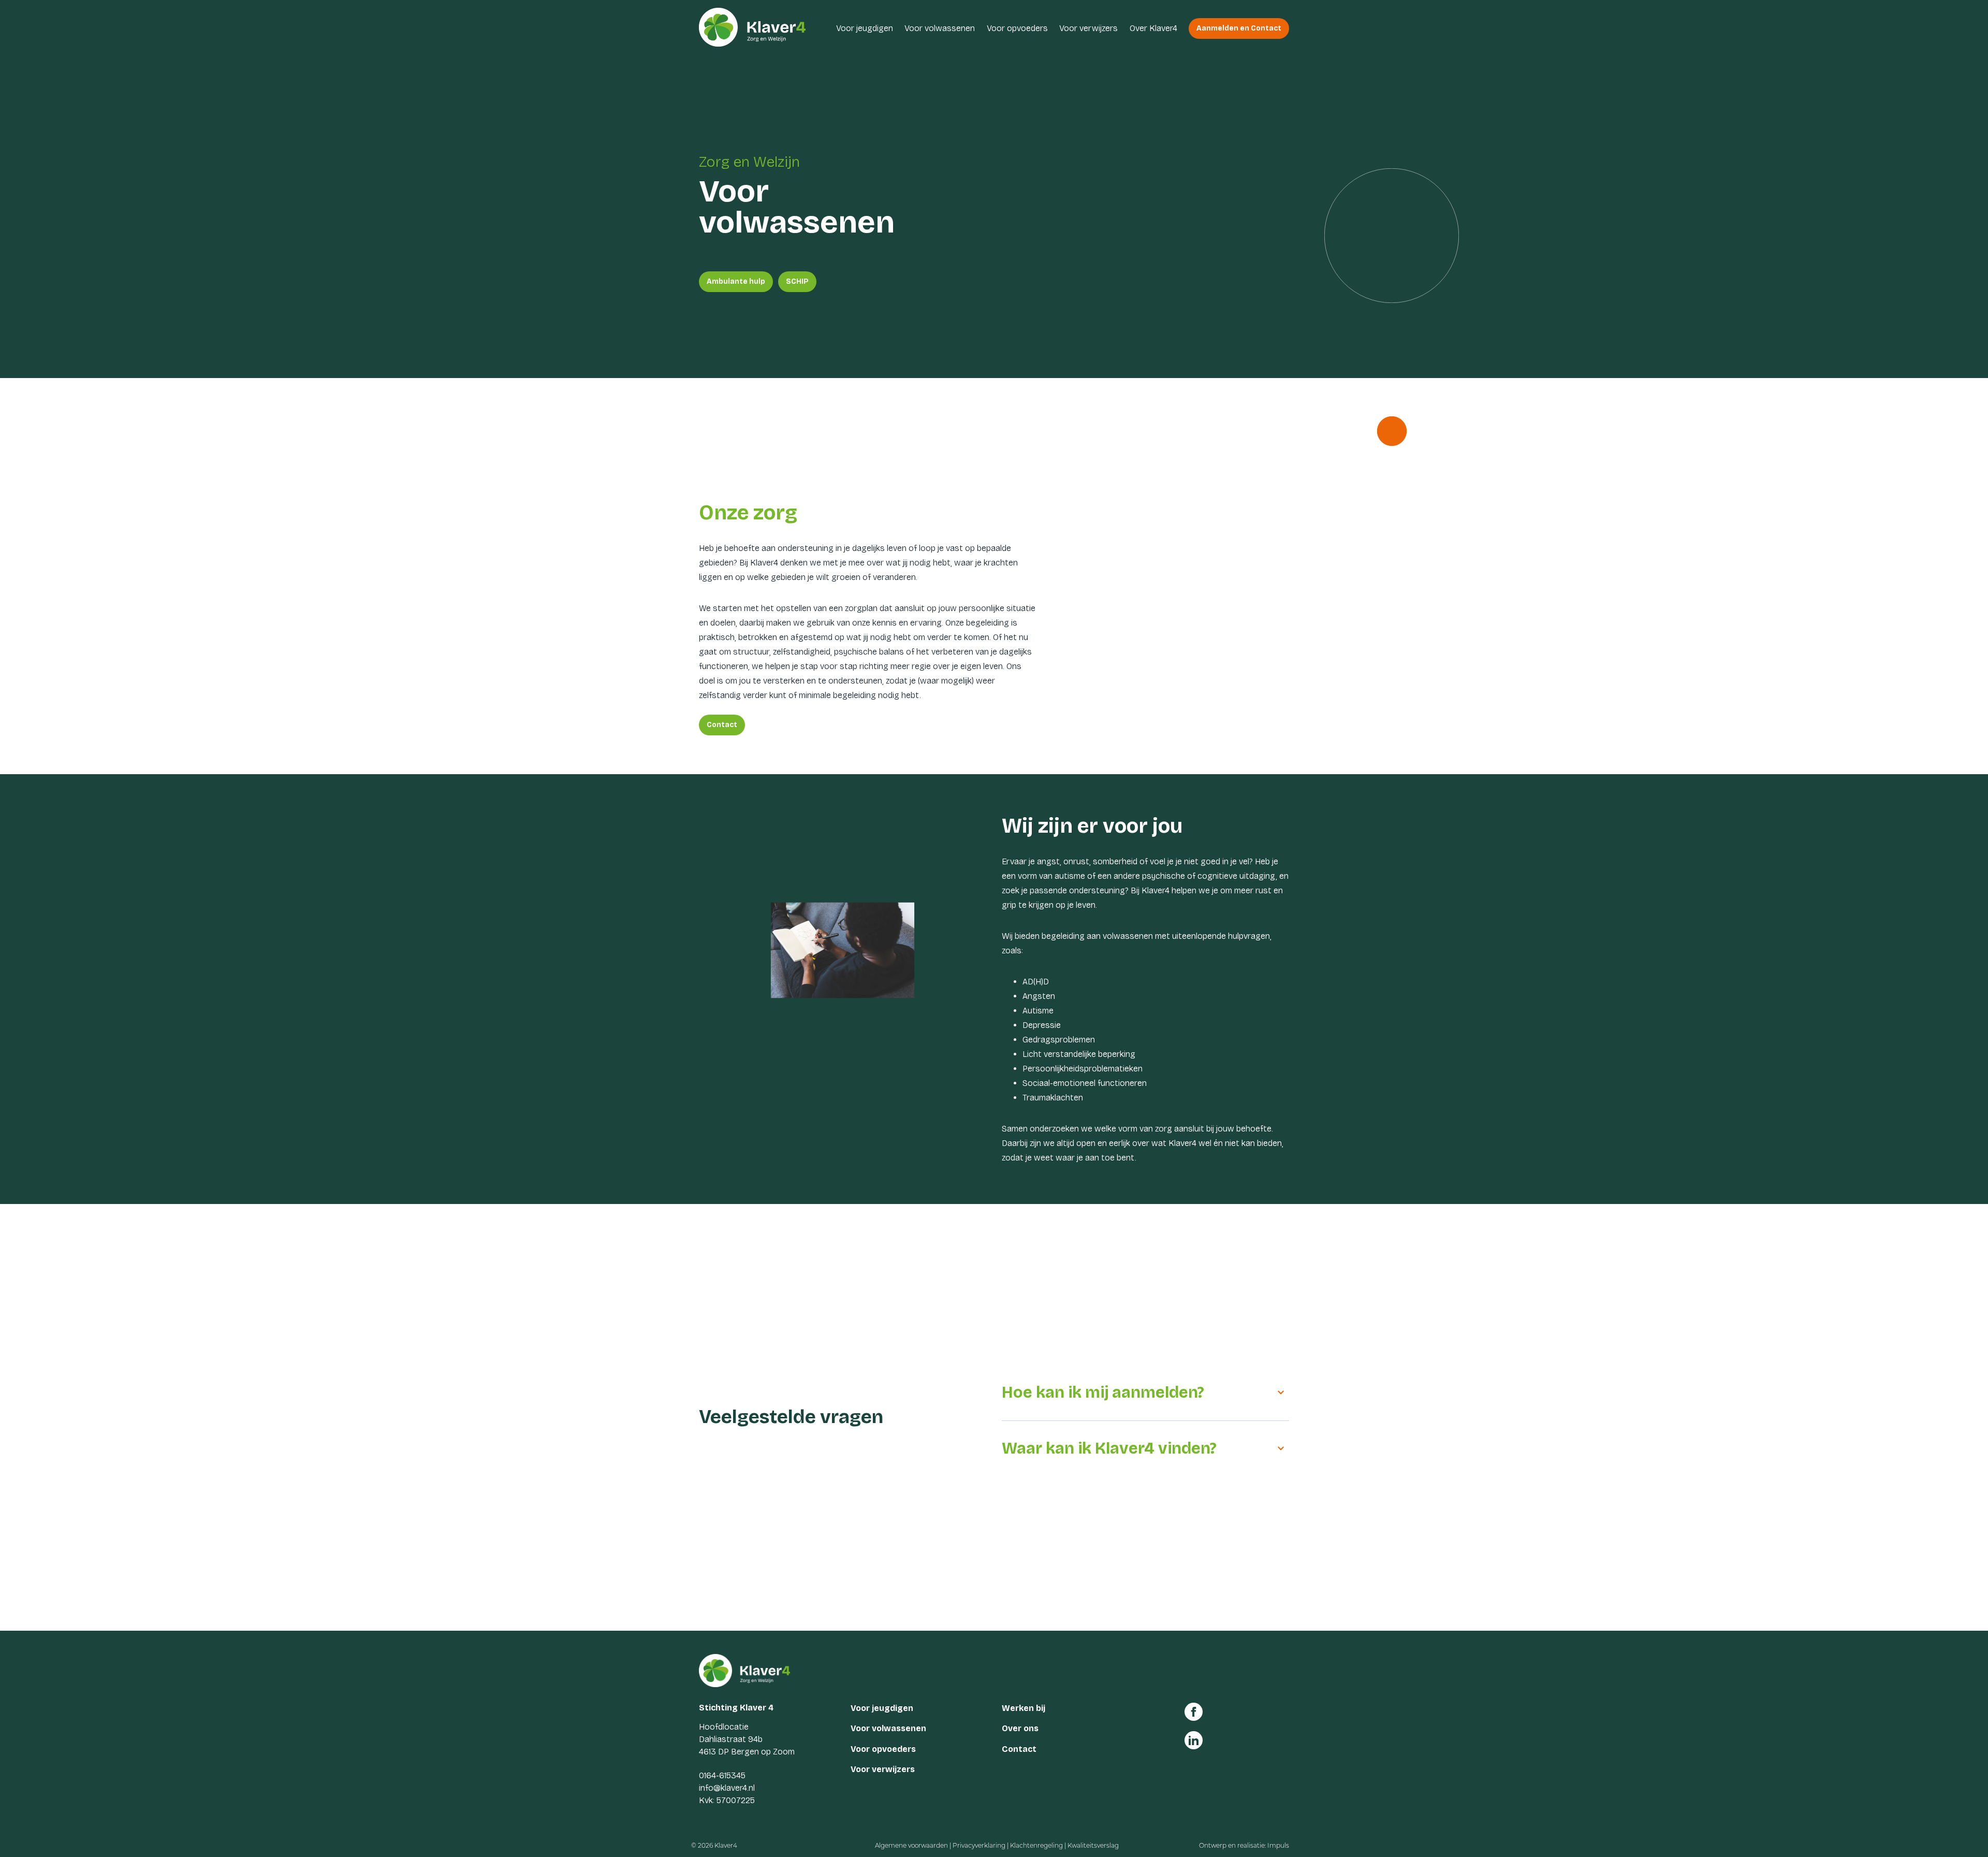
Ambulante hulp (736, 281)
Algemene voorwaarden (911, 1845)
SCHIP (797, 281)
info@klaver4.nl (727, 1788)
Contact (722, 725)
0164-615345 (722, 1775)
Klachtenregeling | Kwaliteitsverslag (1064, 1845)
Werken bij (1024, 1708)
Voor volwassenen (940, 28)
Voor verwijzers (1088, 28)
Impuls (1278, 1845)
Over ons (1020, 1728)
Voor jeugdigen (865, 28)
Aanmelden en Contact (1239, 28)
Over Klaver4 (1153, 28)
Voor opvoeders (1017, 28)
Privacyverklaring (979, 1845)
